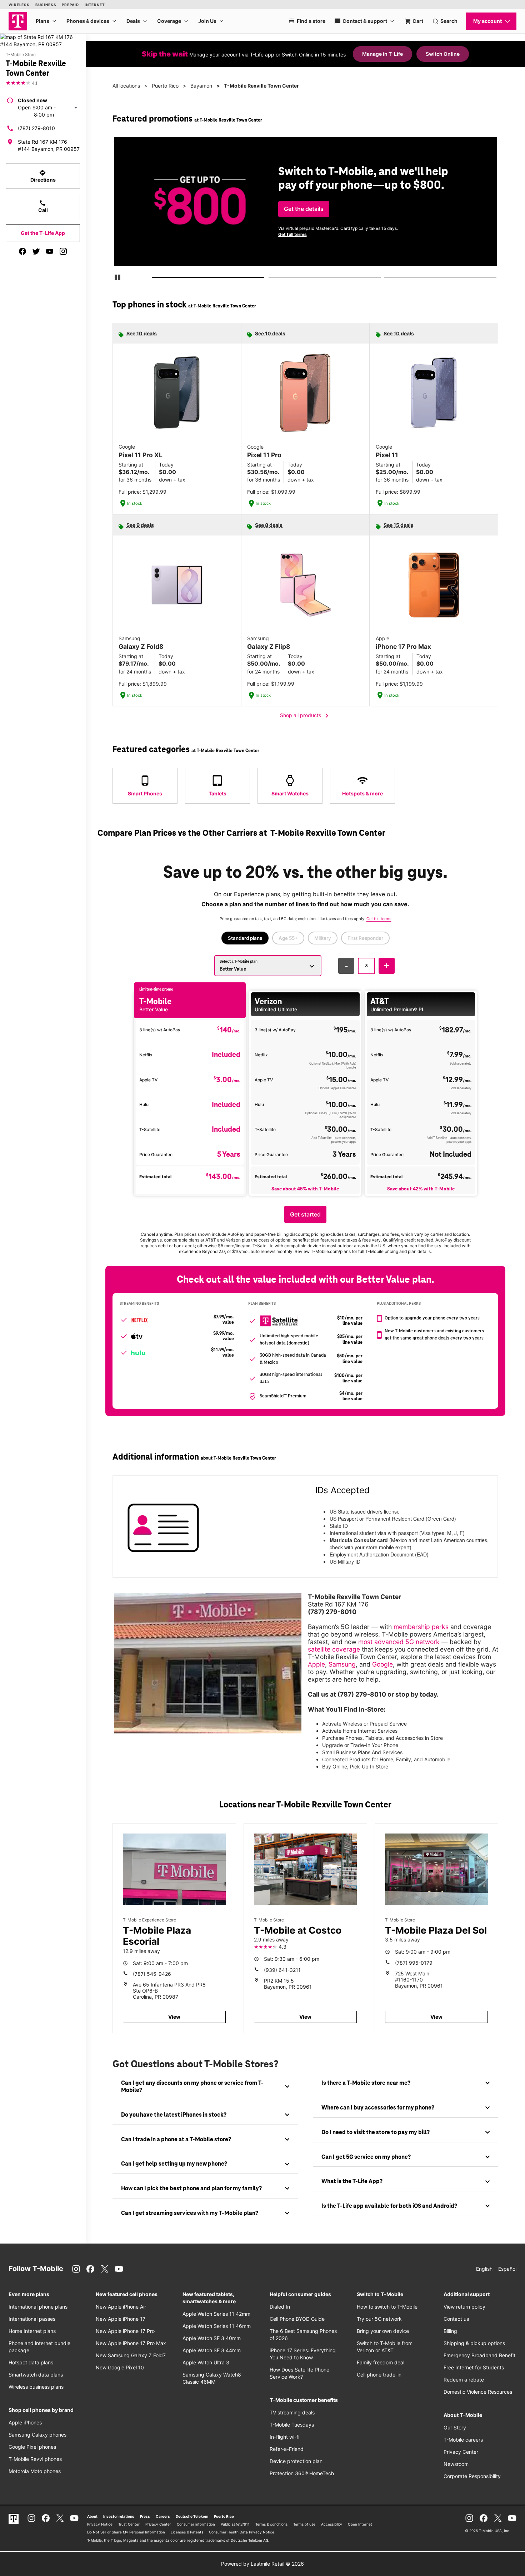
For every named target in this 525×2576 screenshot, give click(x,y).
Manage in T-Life (382, 54)
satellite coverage (334, 1649)
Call (43, 206)
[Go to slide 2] (271, 279)
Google (382, 1664)
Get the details (304, 209)
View (174, 2017)
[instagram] (63, 251)
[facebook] (22, 251)
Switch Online (443, 54)
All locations (126, 86)
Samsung (342, 1664)
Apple (316, 1664)
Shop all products (306, 716)
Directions (43, 176)
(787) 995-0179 (414, 1963)
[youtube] (50, 251)
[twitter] (36, 251)
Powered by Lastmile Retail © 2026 (262, 2564)
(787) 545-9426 (152, 1974)
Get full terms (292, 234)
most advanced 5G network (399, 1642)
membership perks (421, 1627)
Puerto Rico (165, 86)
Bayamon (201, 86)
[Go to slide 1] (155, 279)
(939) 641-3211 (282, 1970)
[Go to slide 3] (386, 279)
